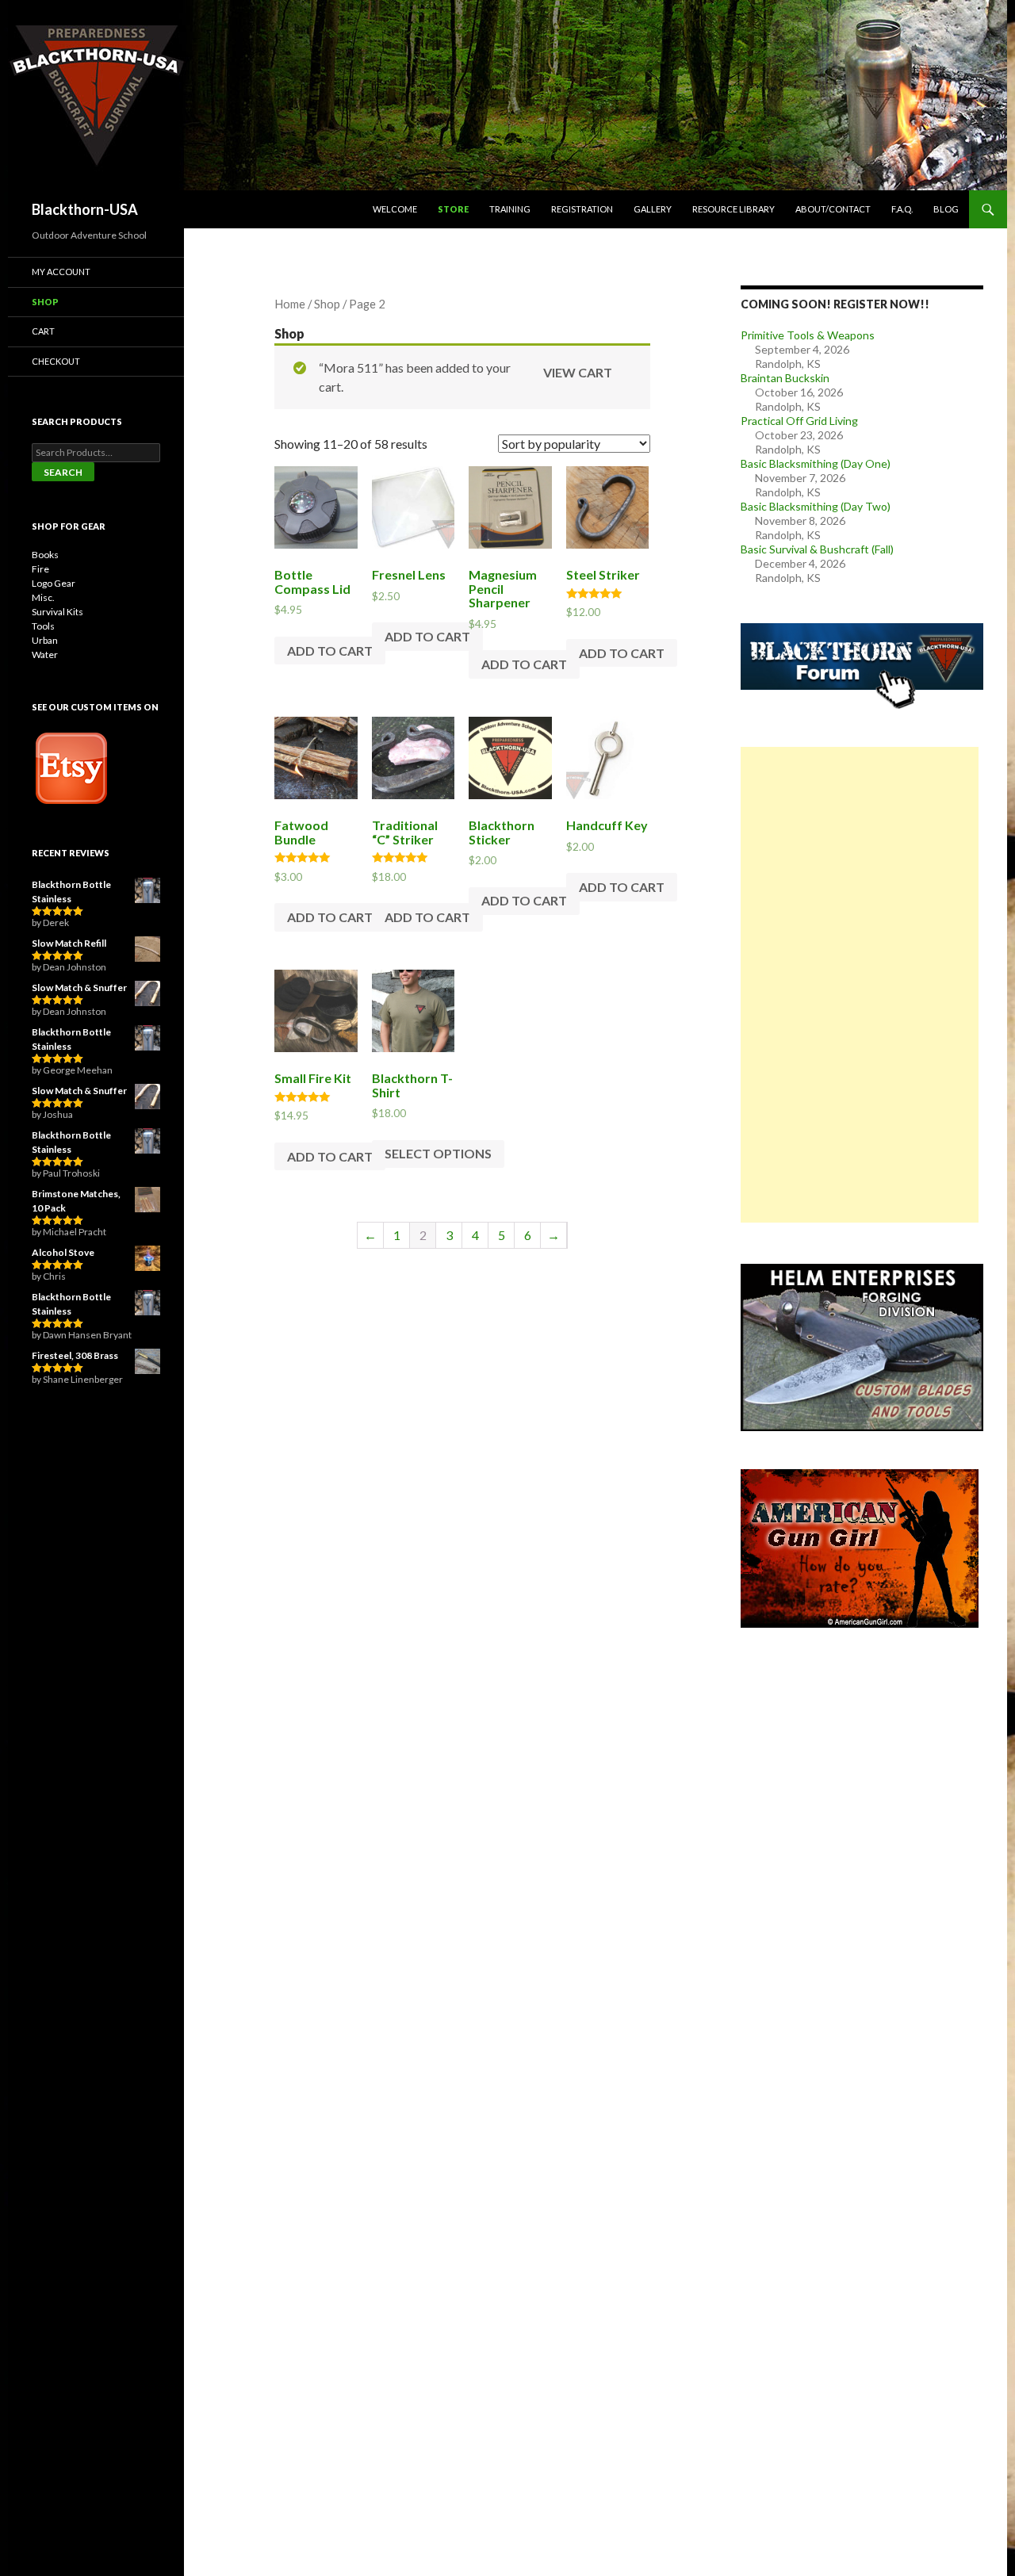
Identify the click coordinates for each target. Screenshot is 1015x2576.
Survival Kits (57, 612)
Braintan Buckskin (785, 378)
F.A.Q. (902, 209)
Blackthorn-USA (85, 209)
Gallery (653, 209)
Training (510, 209)
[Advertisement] (860, 985)
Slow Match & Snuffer (79, 988)
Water (45, 655)
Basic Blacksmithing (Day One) (816, 463)
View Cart (578, 372)
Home (290, 304)
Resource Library (733, 209)
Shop (327, 304)
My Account (61, 272)
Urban (45, 640)
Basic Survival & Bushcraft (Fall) (817, 549)
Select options (438, 1153)
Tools (43, 626)
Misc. (43, 597)
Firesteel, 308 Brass (75, 1355)
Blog (946, 209)
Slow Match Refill (69, 943)
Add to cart (330, 651)
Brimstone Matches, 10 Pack (76, 1201)
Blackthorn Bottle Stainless (71, 892)
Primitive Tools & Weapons (808, 335)
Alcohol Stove (63, 1252)
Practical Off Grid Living (799, 421)
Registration (582, 209)
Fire (40, 569)
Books (45, 555)
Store (453, 209)
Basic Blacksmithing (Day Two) (816, 506)
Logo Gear (54, 583)
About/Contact (833, 209)
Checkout (56, 361)
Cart (43, 331)
